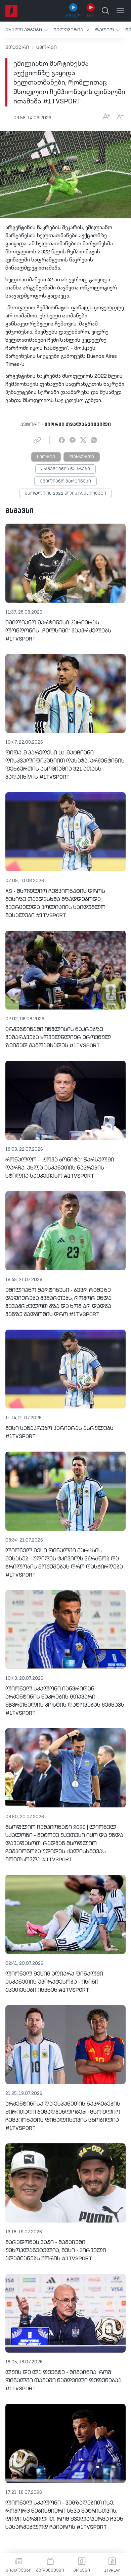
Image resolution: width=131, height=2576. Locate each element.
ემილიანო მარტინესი (65, 482)
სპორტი (47, 48)
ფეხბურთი (82, 457)
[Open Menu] (120, 11)
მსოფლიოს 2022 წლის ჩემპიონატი (65, 494)
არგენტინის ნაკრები (65, 469)
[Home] (11, 11)
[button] (27, 30)
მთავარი (17, 48)
